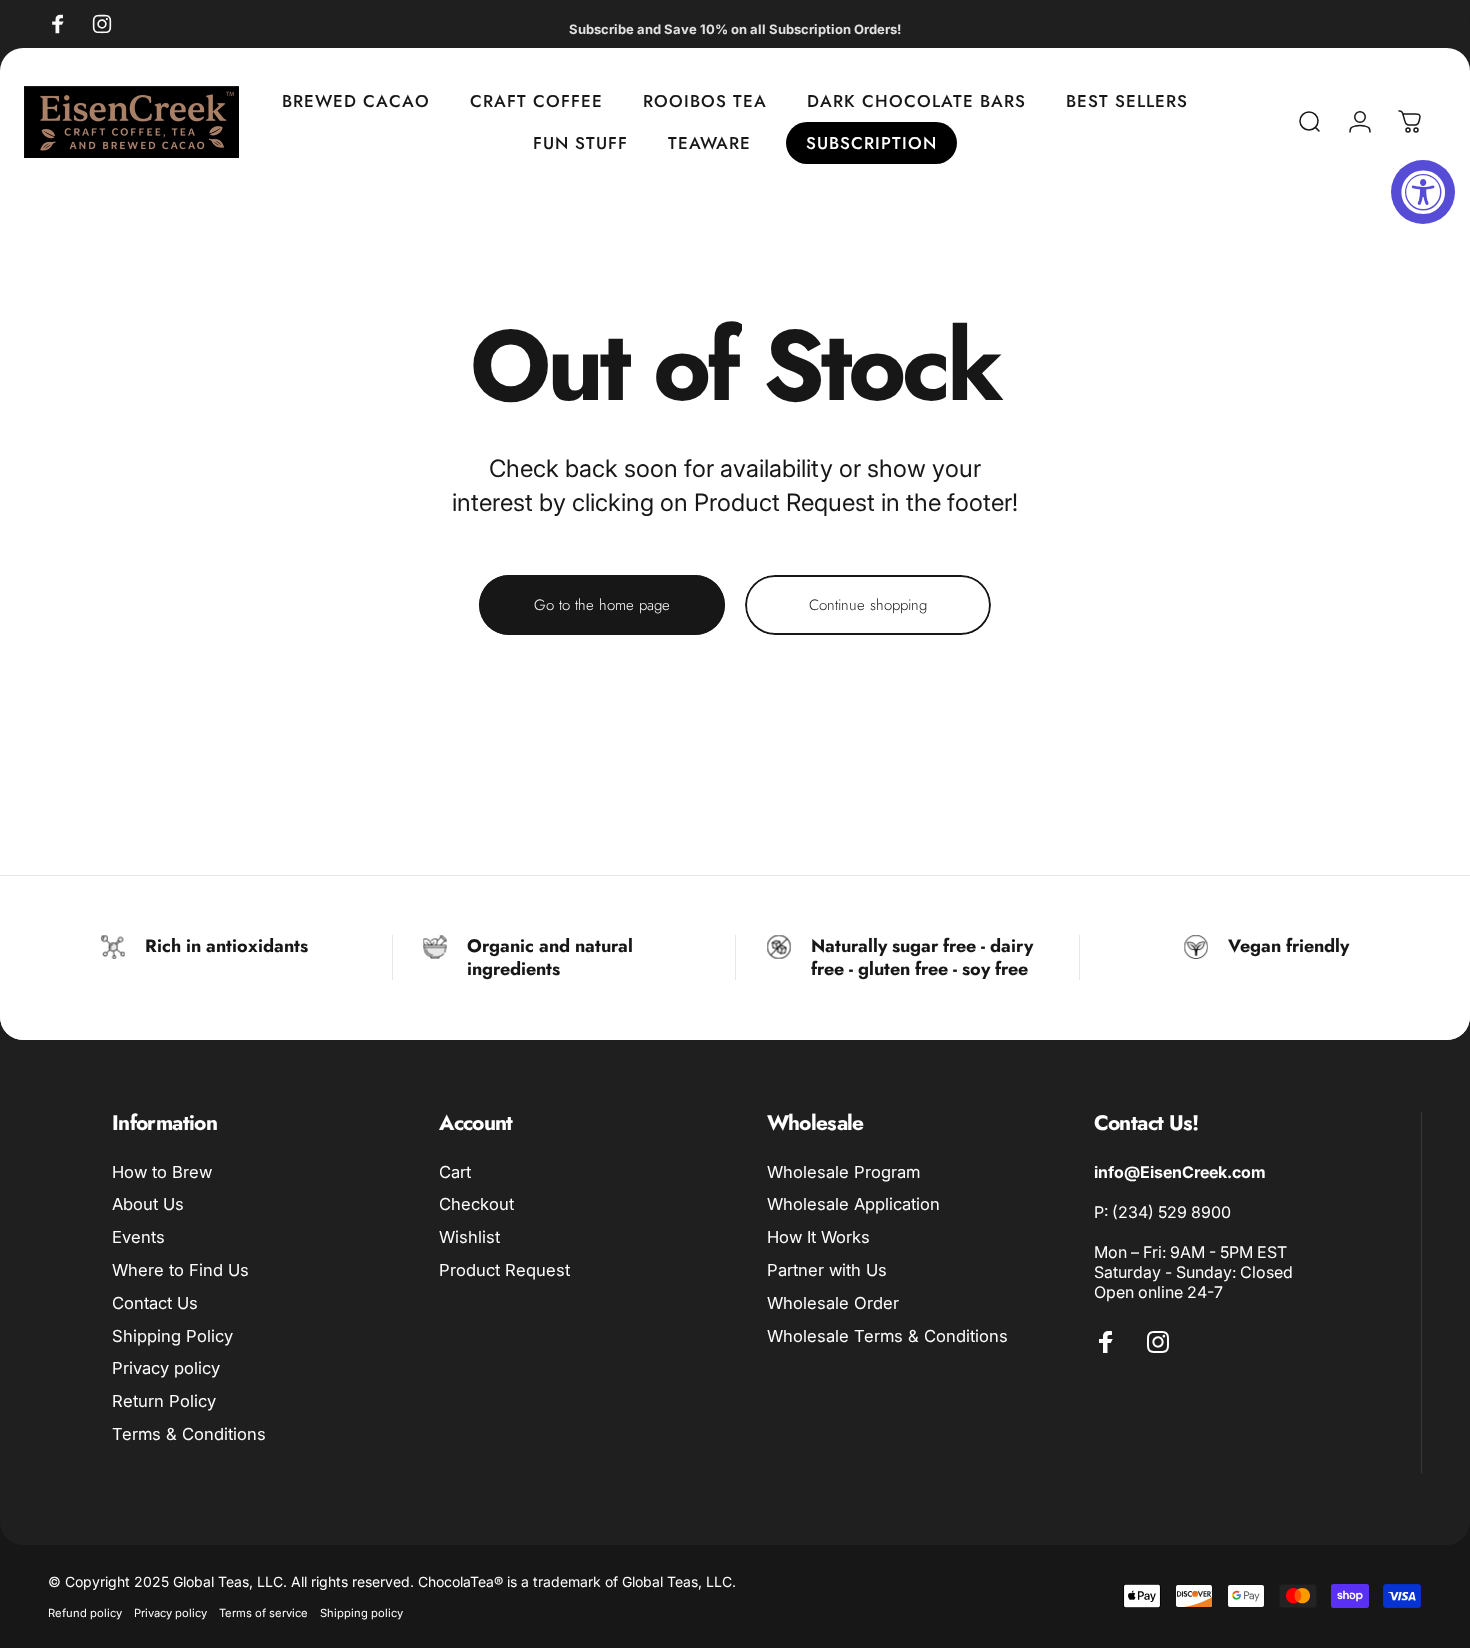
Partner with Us (827, 1270)
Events (138, 1237)
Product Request (504, 1270)
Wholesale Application (853, 1204)
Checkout (476, 1204)
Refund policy (85, 1613)
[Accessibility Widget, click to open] (1423, 192)
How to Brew (162, 1172)
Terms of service (263, 1613)
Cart (455, 1172)
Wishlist (469, 1237)
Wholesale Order (833, 1303)
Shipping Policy (172, 1336)
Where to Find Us (180, 1270)
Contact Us (155, 1303)
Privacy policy (166, 1368)
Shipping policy (361, 1613)
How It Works (818, 1237)
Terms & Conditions (189, 1434)
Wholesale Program (843, 1172)
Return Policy (164, 1401)
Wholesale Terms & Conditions (887, 1336)
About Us (148, 1204)
